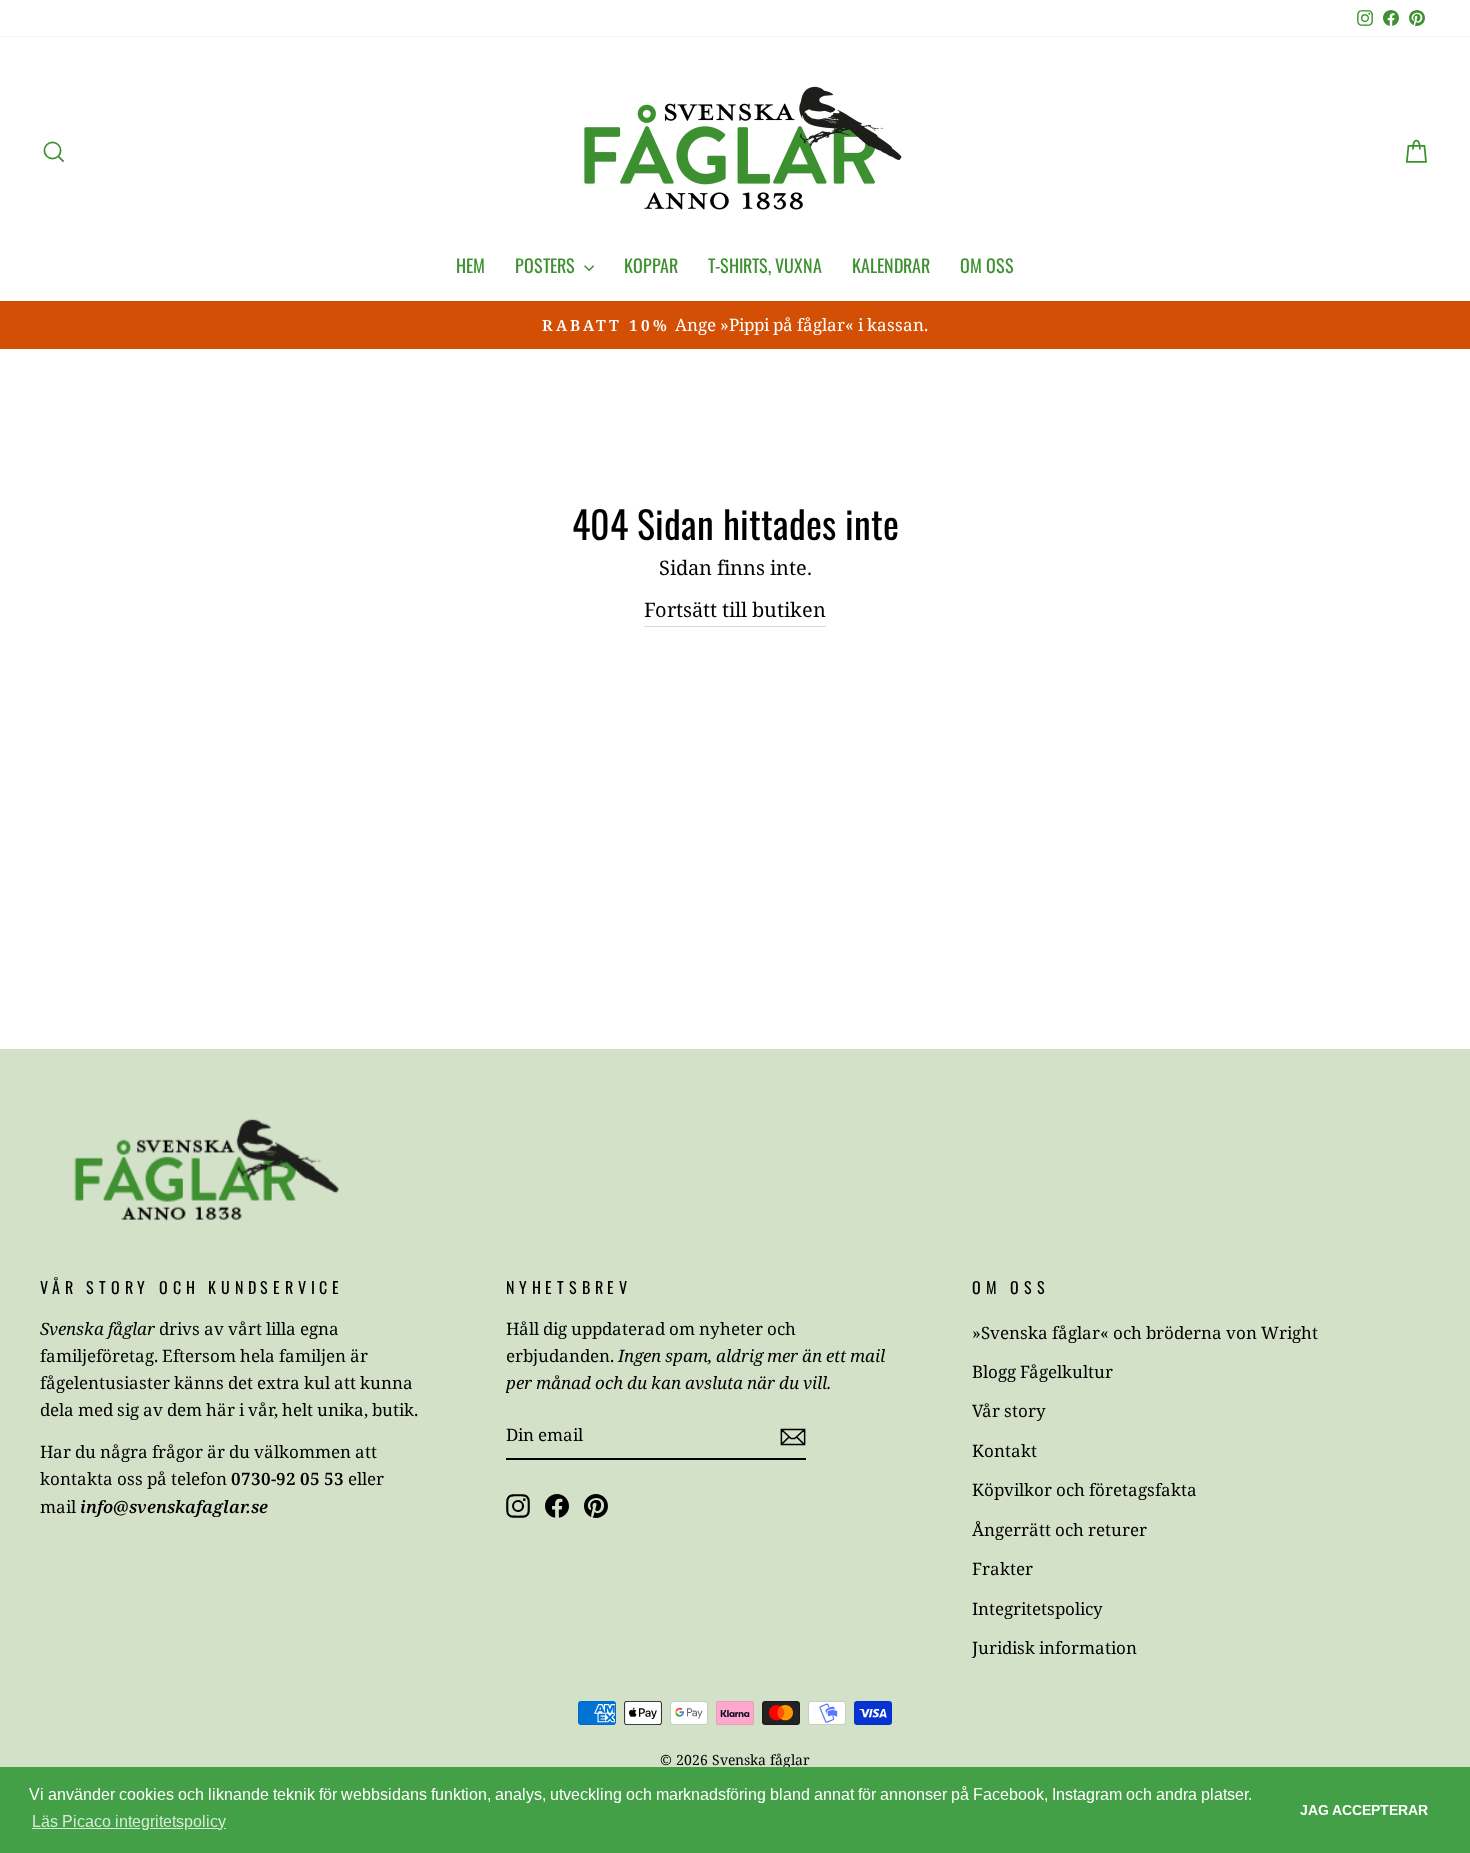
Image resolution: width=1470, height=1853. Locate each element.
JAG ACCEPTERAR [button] (1364, 1810)
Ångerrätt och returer (1059, 1529)
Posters (547, 265)
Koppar (651, 265)
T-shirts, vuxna (765, 265)
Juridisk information (1054, 1647)
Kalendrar (891, 265)
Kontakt (1004, 1450)
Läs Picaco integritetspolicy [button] (129, 1821)
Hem (470, 265)
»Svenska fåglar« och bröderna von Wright (1145, 1332)
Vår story (1009, 1410)
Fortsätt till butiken (735, 609)
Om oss (987, 265)
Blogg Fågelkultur (1042, 1371)
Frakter (1002, 1568)
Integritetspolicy (1037, 1608)
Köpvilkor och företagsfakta (1084, 1489)
